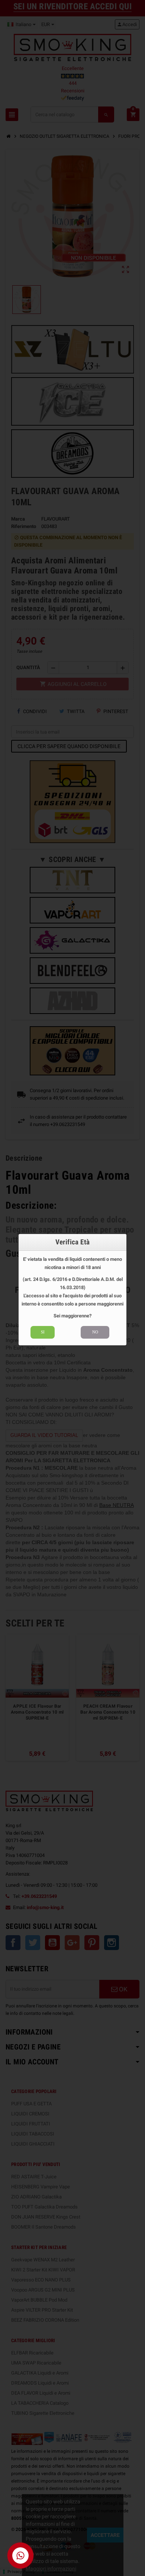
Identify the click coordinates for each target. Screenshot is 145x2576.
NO (95, 1332)
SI (43, 1332)
